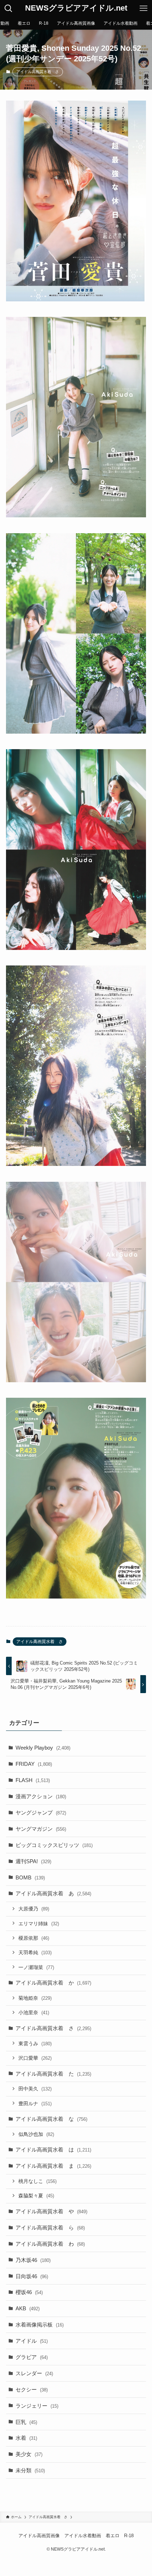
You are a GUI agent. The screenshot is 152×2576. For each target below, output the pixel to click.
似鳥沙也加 (36, 2134)
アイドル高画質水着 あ (53, 1893)
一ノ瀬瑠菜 (36, 1967)
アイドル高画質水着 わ (50, 2244)
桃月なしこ (37, 2181)
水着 (26, 2438)
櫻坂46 (29, 2292)
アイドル (32, 2341)
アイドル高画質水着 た (53, 2074)
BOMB (30, 1877)
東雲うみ (35, 2044)
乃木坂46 (33, 2260)
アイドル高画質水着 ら (50, 2228)
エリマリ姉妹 (39, 1924)
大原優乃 (34, 1909)
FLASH (33, 1780)
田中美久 (35, 2089)
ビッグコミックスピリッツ (54, 1845)
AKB (28, 2308)
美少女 (29, 2454)
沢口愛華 (35, 2058)
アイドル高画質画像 (39, 2536)
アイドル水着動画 (83, 2536)
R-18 (129, 2536)
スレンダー (34, 2373)
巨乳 (26, 2422)
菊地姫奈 (35, 1998)
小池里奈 (34, 2012)
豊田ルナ (35, 2103)
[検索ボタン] (8, 8)
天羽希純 (35, 1952)
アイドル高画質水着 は (53, 2150)
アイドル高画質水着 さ (38, 72)
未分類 (30, 2470)
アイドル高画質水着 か (53, 1983)
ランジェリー (37, 2406)
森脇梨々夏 (36, 2196)
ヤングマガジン (41, 1829)
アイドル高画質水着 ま (53, 2166)
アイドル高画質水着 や (51, 2211)
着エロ (113, 2536)
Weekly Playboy (43, 1748)
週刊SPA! (33, 1861)
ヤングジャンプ (41, 1813)
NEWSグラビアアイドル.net (76, 8)
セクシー (32, 2390)
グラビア (32, 2357)
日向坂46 (32, 2276)
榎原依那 (34, 1938)
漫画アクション (41, 1796)
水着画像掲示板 (40, 2325)
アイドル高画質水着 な (51, 2119)
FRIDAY (34, 1764)
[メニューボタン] (144, 8)
